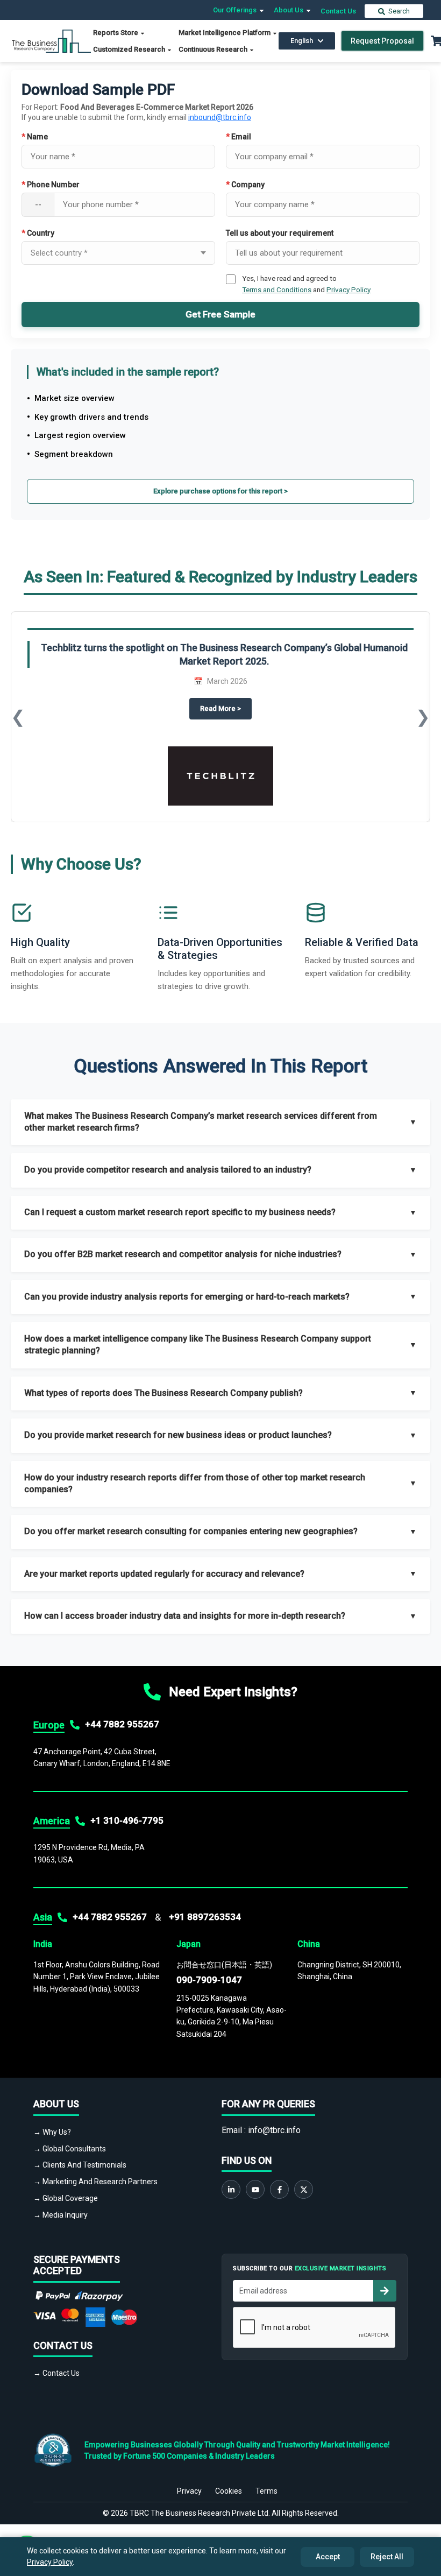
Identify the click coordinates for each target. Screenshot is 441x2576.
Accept (328, 2557)
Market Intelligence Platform (225, 33)
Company (245, 185)
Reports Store (116, 33)
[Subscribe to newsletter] (385, 2291)
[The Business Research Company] (51, 40)
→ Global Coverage (66, 2198)
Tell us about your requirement (280, 233)
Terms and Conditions (277, 290)
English (302, 41)
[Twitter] (304, 2189)
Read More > (226, 708)
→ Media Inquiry (61, 2215)
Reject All (387, 2557)
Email (239, 137)
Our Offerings (236, 10)
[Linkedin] (231, 2189)
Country (38, 233)
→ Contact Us (56, 2373)
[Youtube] (255, 2189)
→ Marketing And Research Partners (95, 2182)
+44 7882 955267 (122, 1724)
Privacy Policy (348, 290)
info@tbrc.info (274, 2130)
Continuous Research (214, 49)
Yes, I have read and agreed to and (306, 284)
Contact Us (338, 11)
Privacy (189, 2491)
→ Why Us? (52, 2132)
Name (35, 137)
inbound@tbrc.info (220, 117)
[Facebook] (279, 2189)
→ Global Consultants (70, 2149)
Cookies (229, 2491)
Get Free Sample (220, 314)
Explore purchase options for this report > (220, 491)
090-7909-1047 (209, 1980)
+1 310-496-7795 (127, 1820)
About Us (289, 10)
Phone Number (51, 185)
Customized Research (130, 49)
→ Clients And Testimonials (80, 2165)
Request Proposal (382, 41)
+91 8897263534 (205, 1917)
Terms (266, 2491)
